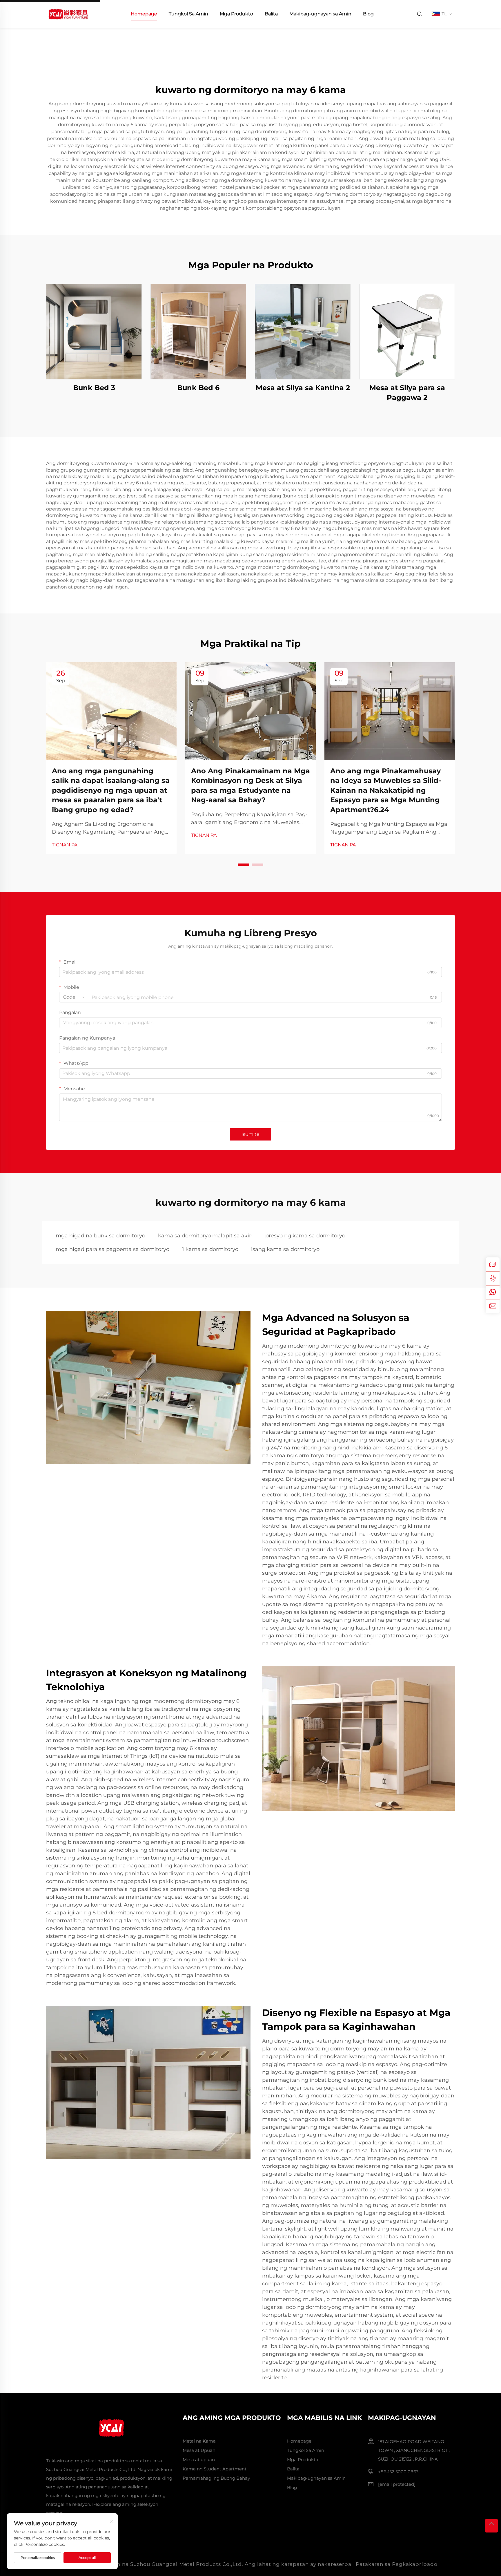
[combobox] (74, 997)
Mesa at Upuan (199, 2450)
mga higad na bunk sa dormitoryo (100, 1236)
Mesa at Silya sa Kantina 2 (303, 388)
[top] (491, 2526)
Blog (368, 14)
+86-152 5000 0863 (398, 2472)
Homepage (144, 14)
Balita (271, 14)
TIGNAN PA (65, 845)
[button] (244, 865)
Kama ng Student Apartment (215, 2469)
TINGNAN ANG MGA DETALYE (94, 331)
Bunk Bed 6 (198, 388)
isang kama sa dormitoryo (285, 1249)
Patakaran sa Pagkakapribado (397, 2564)
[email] (493, 1306)
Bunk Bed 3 (94, 388)
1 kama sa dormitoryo (210, 1249)
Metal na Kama (199, 2441)
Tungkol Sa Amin (188, 14)
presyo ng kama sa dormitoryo (305, 1236)
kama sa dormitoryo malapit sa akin (205, 1236)
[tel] (493, 1278)
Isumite (251, 1134)
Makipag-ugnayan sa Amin (320, 14)
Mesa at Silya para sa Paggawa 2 (407, 393)
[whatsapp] (493, 1292)
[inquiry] (493, 1264)
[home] (68, 13)
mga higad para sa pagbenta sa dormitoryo (112, 1249)
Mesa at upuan (199, 2460)
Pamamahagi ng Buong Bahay (216, 2478)
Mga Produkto (236, 14)
